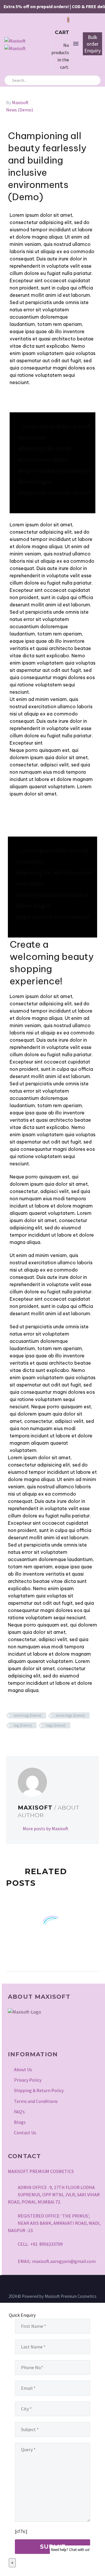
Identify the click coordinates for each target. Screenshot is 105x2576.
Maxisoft (20, 102)
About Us (23, 2069)
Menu (76, 44)
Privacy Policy (28, 2080)
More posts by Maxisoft (45, 1828)
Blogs (20, 2122)
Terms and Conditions (36, 2101)
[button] (94, 80)
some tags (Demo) (70, 1715)
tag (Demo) (23, 1725)
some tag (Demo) (28, 1715)
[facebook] (27, 2034)
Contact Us (25, 2133)
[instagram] (12, 2034)
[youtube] (41, 2034)
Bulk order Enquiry (92, 44)
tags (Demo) (56, 1725)
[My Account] (45, 43)
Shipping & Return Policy (39, 2090)
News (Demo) (20, 110)
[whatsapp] (56, 2034)
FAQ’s (19, 2112)
